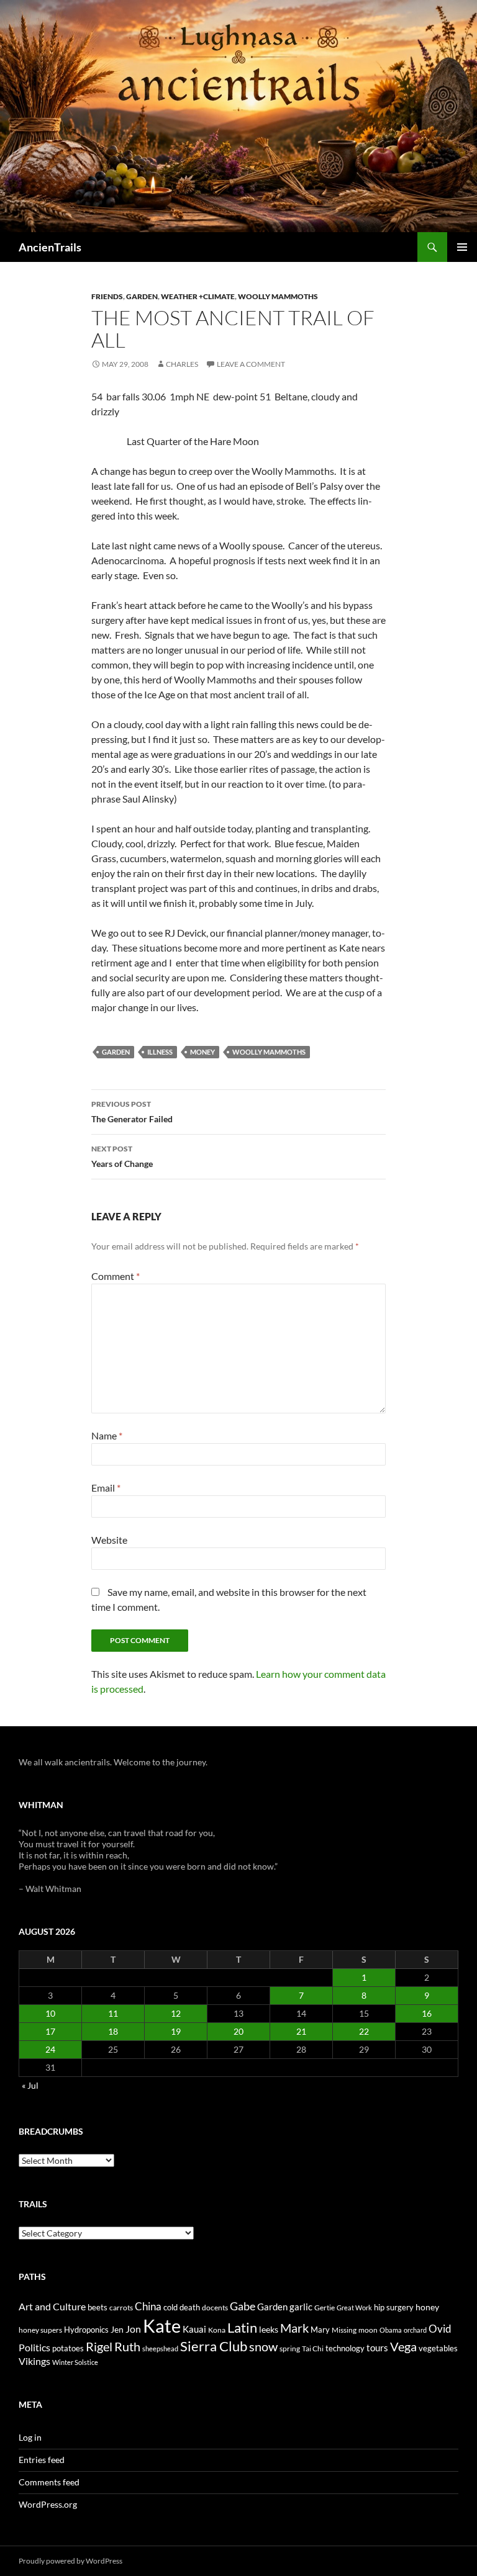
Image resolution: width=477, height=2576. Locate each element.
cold (170, 2307)
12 (176, 2013)
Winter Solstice (75, 2362)
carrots (121, 2308)
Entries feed (42, 2460)
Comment (116, 1276)
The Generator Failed (132, 1112)
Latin (242, 2327)
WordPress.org (48, 2504)
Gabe (243, 2306)
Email (106, 1488)
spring (290, 2349)
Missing (344, 2330)
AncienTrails (50, 247)
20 (238, 2031)
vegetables (438, 2348)
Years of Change (122, 1156)
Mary (320, 2330)
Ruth (127, 2347)
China (148, 2307)
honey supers (40, 2330)
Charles (182, 364)
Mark (294, 2328)
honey (427, 2307)
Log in (30, 2437)
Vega (403, 2346)
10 (50, 2013)
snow (263, 2347)
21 (301, 2031)
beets (98, 2308)
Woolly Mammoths (278, 296)
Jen (117, 2329)
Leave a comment (251, 364)
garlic (301, 2307)
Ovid (440, 2329)
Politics (34, 2348)
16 (427, 2013)
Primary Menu (462, 247)
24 (50, 2049)
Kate (162, 2326)
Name (107, 1435)
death (190, 2308)
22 (364, 2031)
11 (113, 2013)
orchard (415, 2330)
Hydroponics (86, 2330)
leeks (269, 2329)
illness (160, 1052)
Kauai (194, 2329)
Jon (133, 2329)
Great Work (354, 2308)
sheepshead (160, 2349)
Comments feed (49, 2482)
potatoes (68, 2348)
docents (215, 2308)
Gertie (325, 2308)
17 (50, 2031)
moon (368, 2330)
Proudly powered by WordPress (70, 2561)
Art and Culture (52, 2306)
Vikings (34, 2361)
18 (113, 2031)
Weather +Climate (198, 296)
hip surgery (394, 2307)
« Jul (30, 2085)
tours (377, 2348)
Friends (107, 296)
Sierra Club (214, 2346)
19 (176, 2031)
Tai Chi (313, 2349)
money (202, 1052)
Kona (217, 2330)
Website (109, 1540)
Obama (391, 2330)
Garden (142, 296)
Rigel (99, 2347)
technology (345, 2348)
